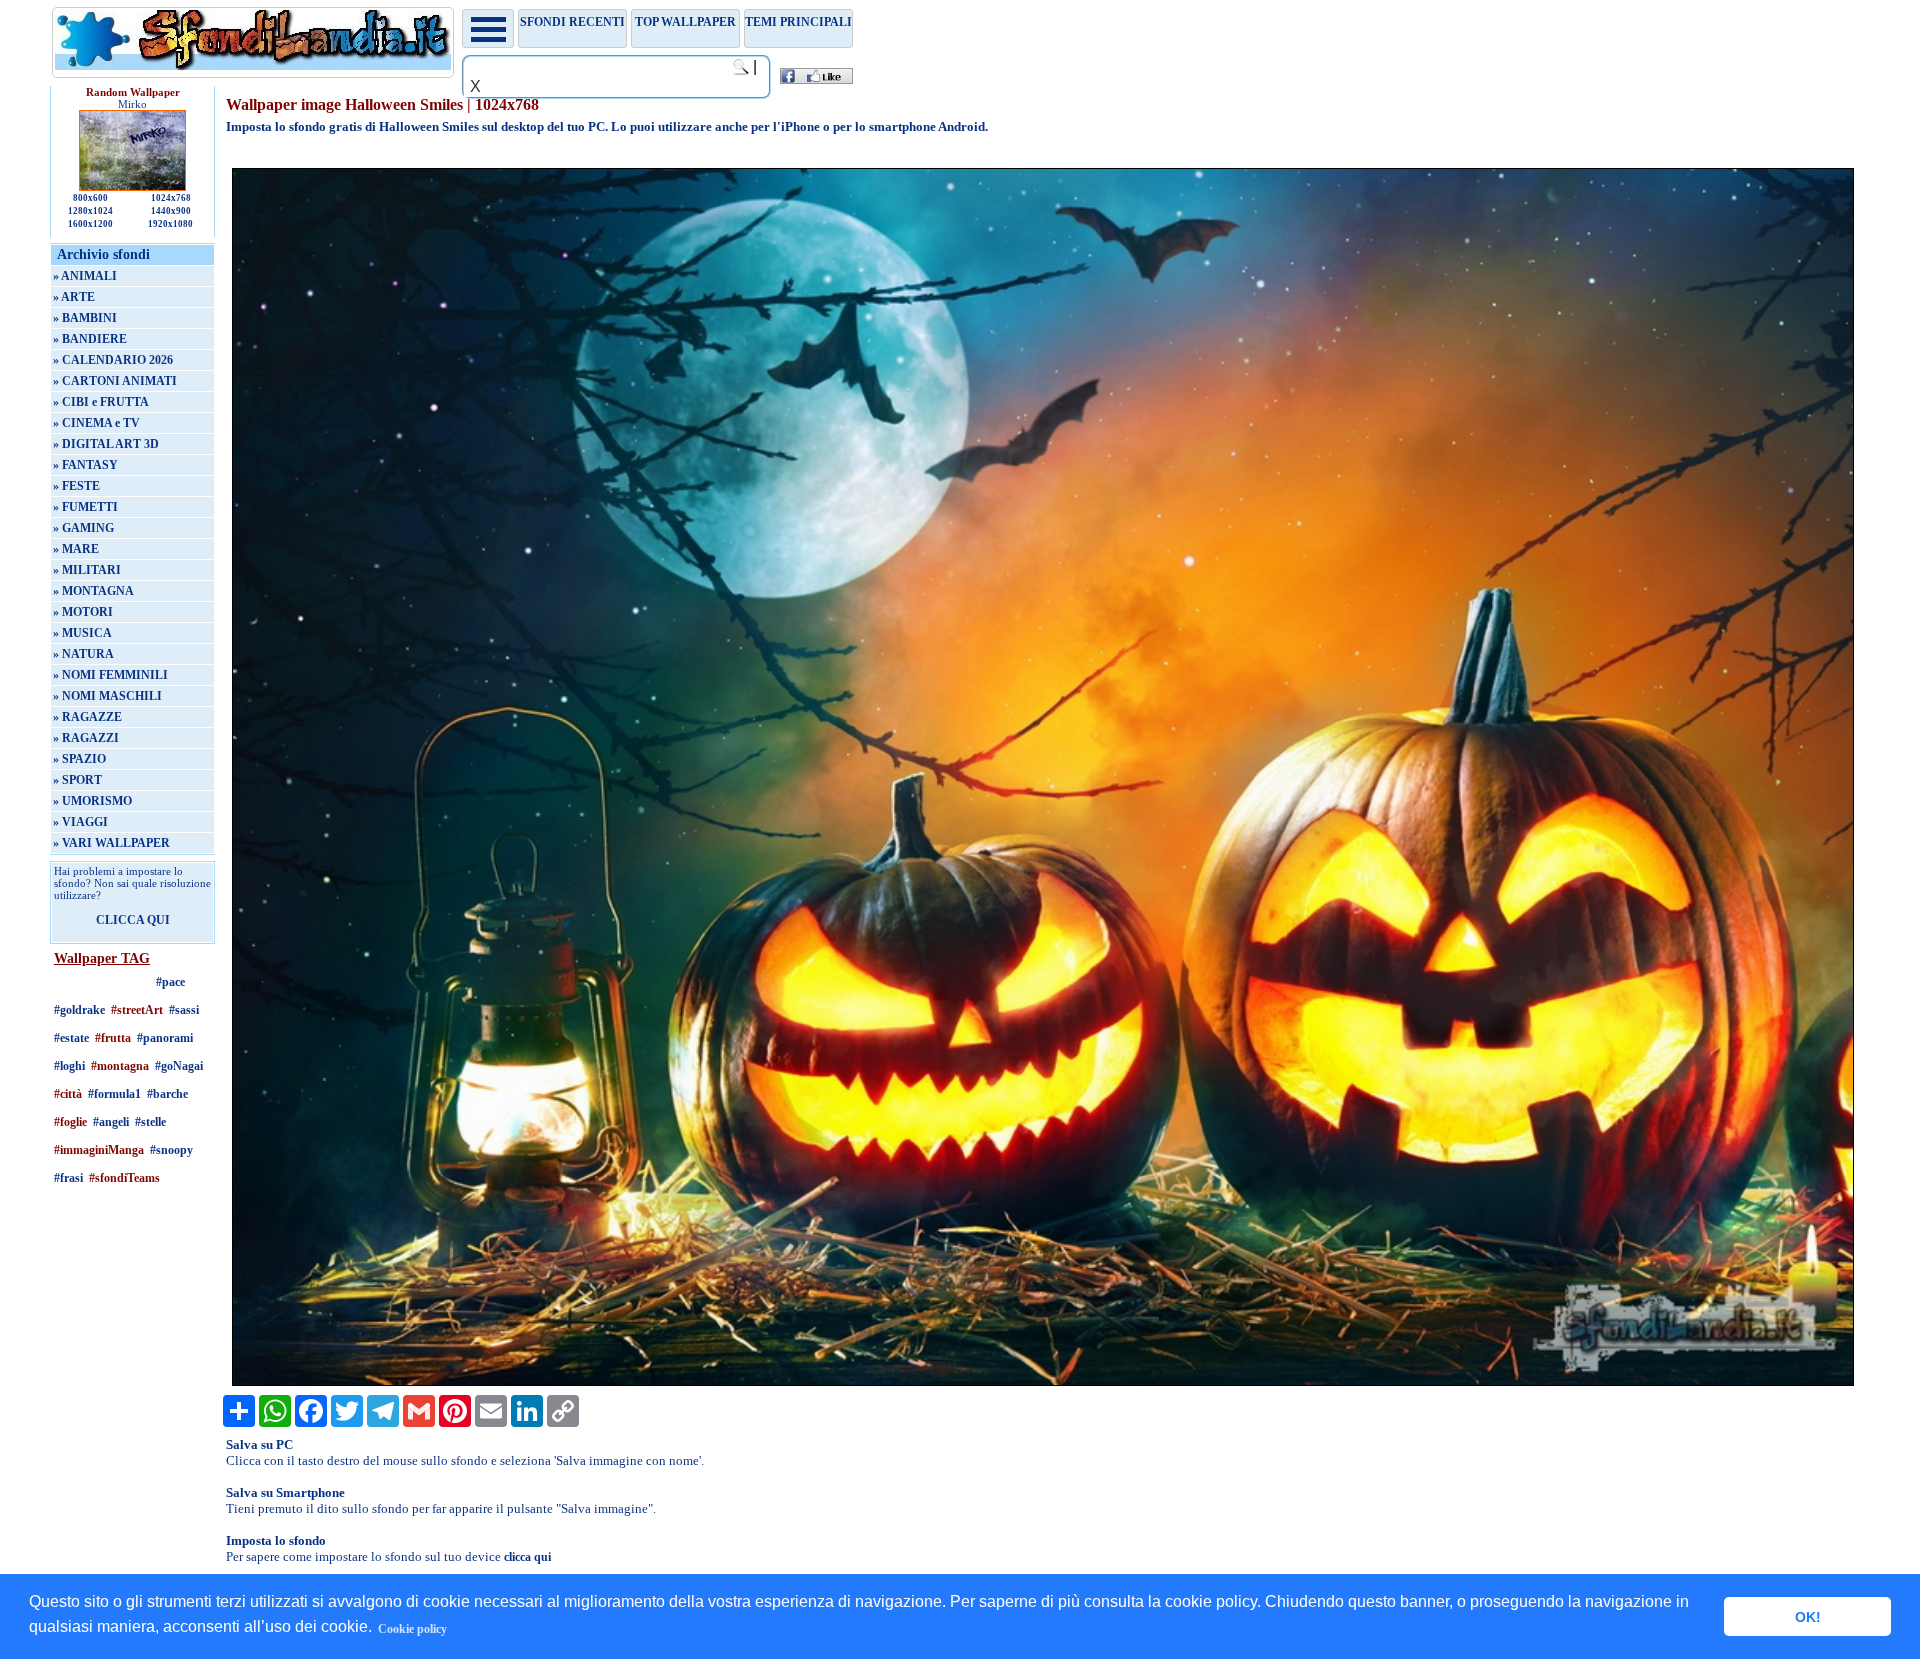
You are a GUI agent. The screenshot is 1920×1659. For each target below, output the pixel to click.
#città (68, 1094)
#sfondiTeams (124, 1178)
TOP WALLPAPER (685, 22)
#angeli (111, 1122)
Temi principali (798, 22)
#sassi (184, 1010)
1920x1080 (170, 224)
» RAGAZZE (87, 717)
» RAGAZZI (86, 738)
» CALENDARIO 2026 (113, 360)
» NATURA (83, 654)
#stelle (150, 1122)
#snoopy (171, 1150)
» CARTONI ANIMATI (115, 381)
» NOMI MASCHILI (107, 696)
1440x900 (171, 211)
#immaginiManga (99, 1150)
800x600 (90, 198)
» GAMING (83, 528)
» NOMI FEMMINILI (110, 675)
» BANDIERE (90, 339)
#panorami (165, 1038)
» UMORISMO (92, 801)
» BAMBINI (85, 318)
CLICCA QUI (133, 920)
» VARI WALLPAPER (111, 843)
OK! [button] (1808, 1617)
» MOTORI (83, 612)
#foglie (70, 1122)
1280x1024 (90, 211)
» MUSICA (82, 633)
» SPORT (77, 780)
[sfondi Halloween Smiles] (1043, 1382)
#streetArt (137, 1010)
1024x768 (171, 198)
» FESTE (76, 486)
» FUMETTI (85, 507)
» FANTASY (85, 465)
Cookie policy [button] (412, 1629)
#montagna (120, 1066)
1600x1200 (90, 224)
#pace (170, 982)
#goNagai (179, 1066)
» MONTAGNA (93, 591)
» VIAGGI (80, 822)
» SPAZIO (79, 759)
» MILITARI (87, 570)
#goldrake (79, 1010)
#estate (71, 1038)
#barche (167, 1094)
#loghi (69, 1066)
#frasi (68, 1178)
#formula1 (114, 1094)
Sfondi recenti (572, 22)
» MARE (76, 549)
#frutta (113, 1038)
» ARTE (74, 297)
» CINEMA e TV (96, 423)
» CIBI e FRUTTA (101, 402)
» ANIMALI (85, 276)
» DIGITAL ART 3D (106, 444)
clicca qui (527, 1557)
